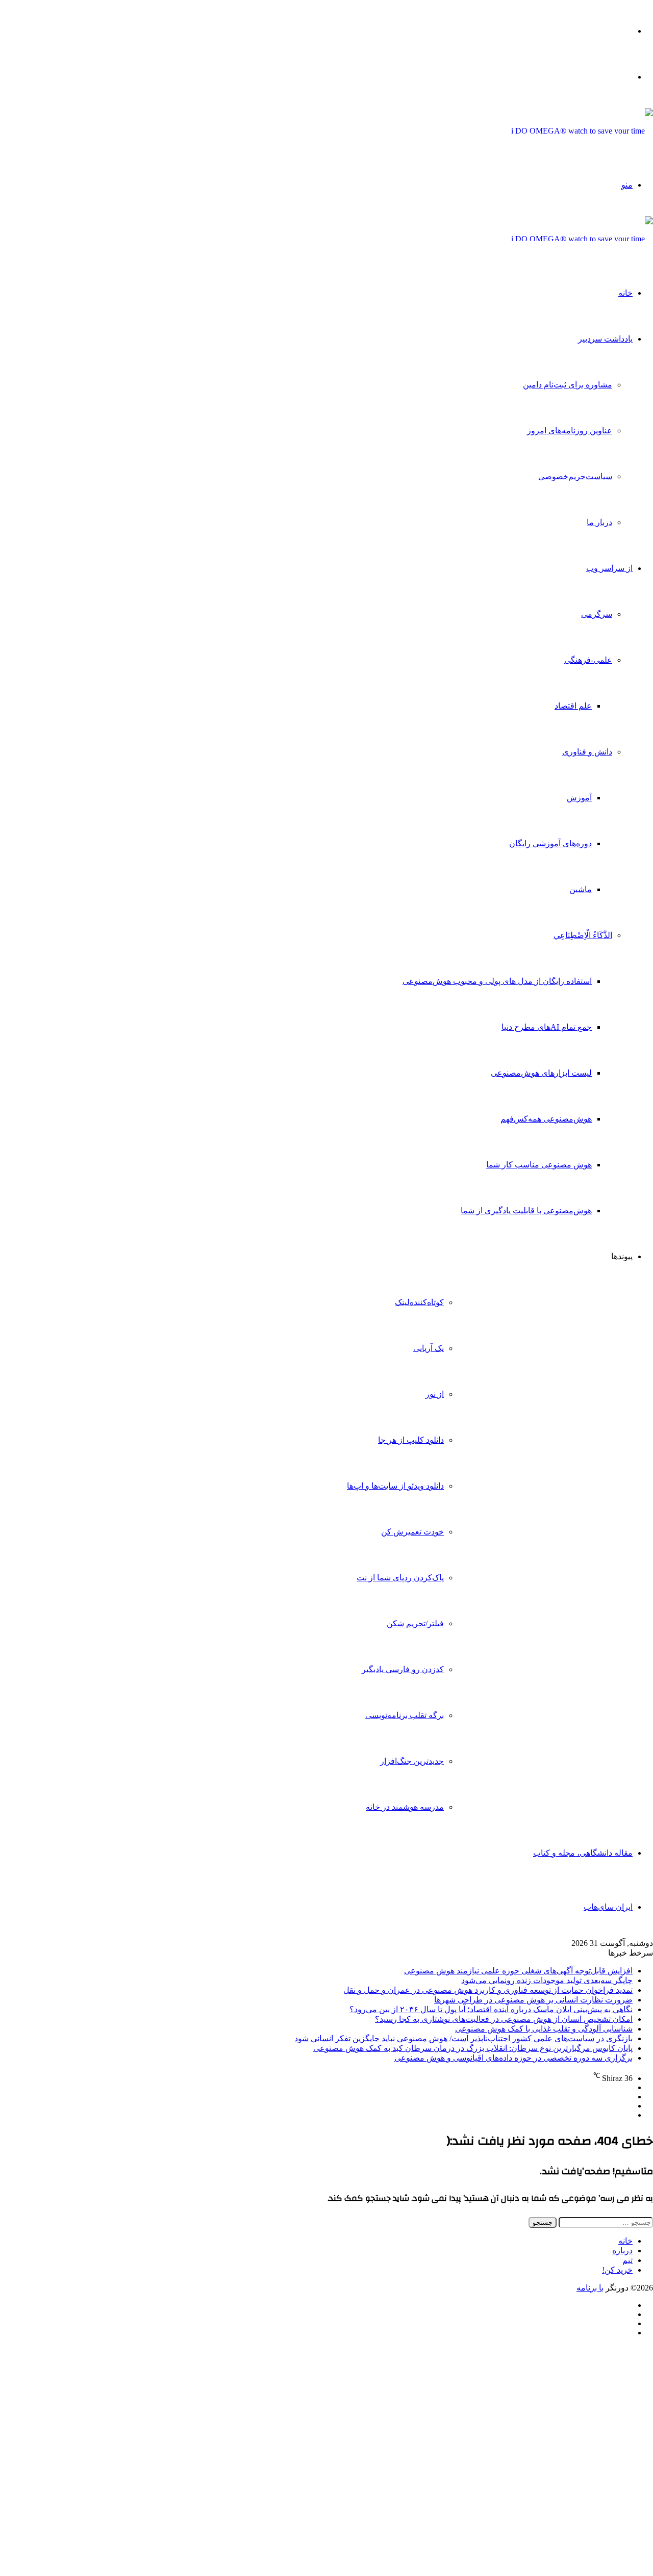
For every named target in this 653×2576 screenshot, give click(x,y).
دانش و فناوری (587, 752)
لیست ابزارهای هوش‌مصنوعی (541, 1073)
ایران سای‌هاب (608, 1907)
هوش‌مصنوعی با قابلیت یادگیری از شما (526, 1211)
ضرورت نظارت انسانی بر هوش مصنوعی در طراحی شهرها (533, 2000)
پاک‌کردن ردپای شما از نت (400, 1578)
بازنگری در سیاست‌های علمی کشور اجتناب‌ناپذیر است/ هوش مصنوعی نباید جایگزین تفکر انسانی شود (463, 2038)
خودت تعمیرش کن (412, 1532)
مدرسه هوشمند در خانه (405, 1807)
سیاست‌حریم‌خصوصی (575, 476)
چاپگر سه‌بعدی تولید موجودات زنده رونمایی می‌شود (547, 1980)
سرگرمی (597, 614)
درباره (622, 2250)
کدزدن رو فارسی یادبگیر (403, 1669)
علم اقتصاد (573, 706)
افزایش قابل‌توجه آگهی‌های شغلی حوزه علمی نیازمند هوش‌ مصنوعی (518, 1971)
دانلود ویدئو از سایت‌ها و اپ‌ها (395, 1486)
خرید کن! (617, 2270)
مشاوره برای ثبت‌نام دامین (568, 385)
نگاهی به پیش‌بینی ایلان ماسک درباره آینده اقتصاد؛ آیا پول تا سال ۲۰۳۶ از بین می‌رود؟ (491, 2009)
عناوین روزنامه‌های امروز (570, 431)
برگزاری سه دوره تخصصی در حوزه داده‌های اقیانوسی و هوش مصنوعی (513, 2058)
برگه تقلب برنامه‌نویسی (405, 1715)
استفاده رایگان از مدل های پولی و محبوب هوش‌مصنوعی (497, 981)
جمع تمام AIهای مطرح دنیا (547, 1027)
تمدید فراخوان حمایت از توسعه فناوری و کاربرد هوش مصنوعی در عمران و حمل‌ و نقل (488, 1990)
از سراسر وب (609, 568)
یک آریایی (429, 1348)
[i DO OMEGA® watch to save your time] (582, 131)
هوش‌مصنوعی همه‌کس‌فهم (546, 1119)
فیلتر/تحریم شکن (415, 1623)
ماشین (581, 889)
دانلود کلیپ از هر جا (411, 1440)
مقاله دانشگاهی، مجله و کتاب (583, 1853)
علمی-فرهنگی (588, 660)
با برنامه (590, 2288)
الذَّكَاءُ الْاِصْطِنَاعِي (583, 935)
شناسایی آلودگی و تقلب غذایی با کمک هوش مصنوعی (544, 2029)
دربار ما (599, 522)
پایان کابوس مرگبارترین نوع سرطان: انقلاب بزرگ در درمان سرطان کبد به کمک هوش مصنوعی (473, 2048)
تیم (627, 2260)
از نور (435, 1394)
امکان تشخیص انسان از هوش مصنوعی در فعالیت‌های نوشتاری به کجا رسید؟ (504, 2019)
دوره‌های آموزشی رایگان (550, 843)
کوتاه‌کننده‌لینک (419, 1302)
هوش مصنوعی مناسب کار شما (539, 1165)
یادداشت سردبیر (605, 339)
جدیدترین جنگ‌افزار (412, 1761)
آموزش (579, 798)
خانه (625, 293)
